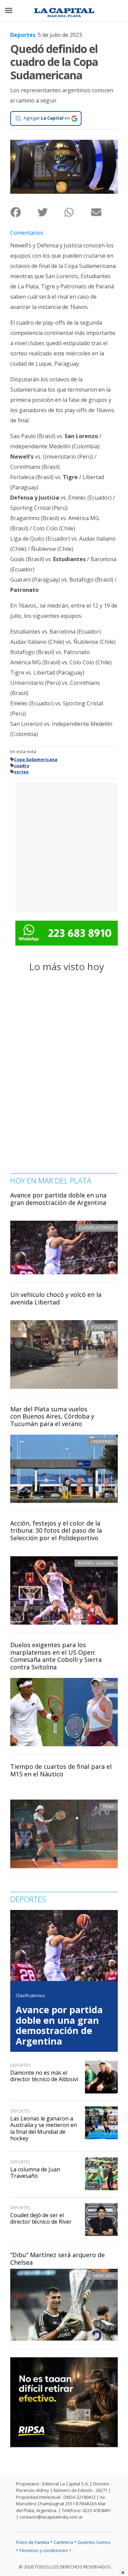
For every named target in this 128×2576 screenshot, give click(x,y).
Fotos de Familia (33, 2542)
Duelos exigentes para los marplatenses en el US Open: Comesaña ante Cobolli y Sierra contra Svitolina (56, 1656)
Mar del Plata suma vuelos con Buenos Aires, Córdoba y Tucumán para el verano (52, 1416)
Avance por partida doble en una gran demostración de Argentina (58, 1199)
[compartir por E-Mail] (104, 212)
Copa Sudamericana (36, 760)
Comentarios (27, 233)
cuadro (22, 766)
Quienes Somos (94, 2542)
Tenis (109, 1685)
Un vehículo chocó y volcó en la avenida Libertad (56, 1298)
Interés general (96, 1563)
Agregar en (47, 118)
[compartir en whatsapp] (78, 212)
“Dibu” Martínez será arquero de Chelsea (58, 2259)
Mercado (104, 2276)
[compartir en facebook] (24, 212)
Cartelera (63, 2542)
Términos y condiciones (44, 2550)
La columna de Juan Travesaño (35, 2173)
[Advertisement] (64, 846)
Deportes (23, 35)
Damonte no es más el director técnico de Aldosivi (44, 2076)
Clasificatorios (30, 1995)
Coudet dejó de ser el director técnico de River (41, 2218)
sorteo (21, 772)
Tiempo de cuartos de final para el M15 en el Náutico (61, 1770)
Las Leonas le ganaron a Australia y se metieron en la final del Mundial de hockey (44, 2128)
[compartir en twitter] (51, 212)
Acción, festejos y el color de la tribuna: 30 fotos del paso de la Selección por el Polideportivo (56, 1530)
